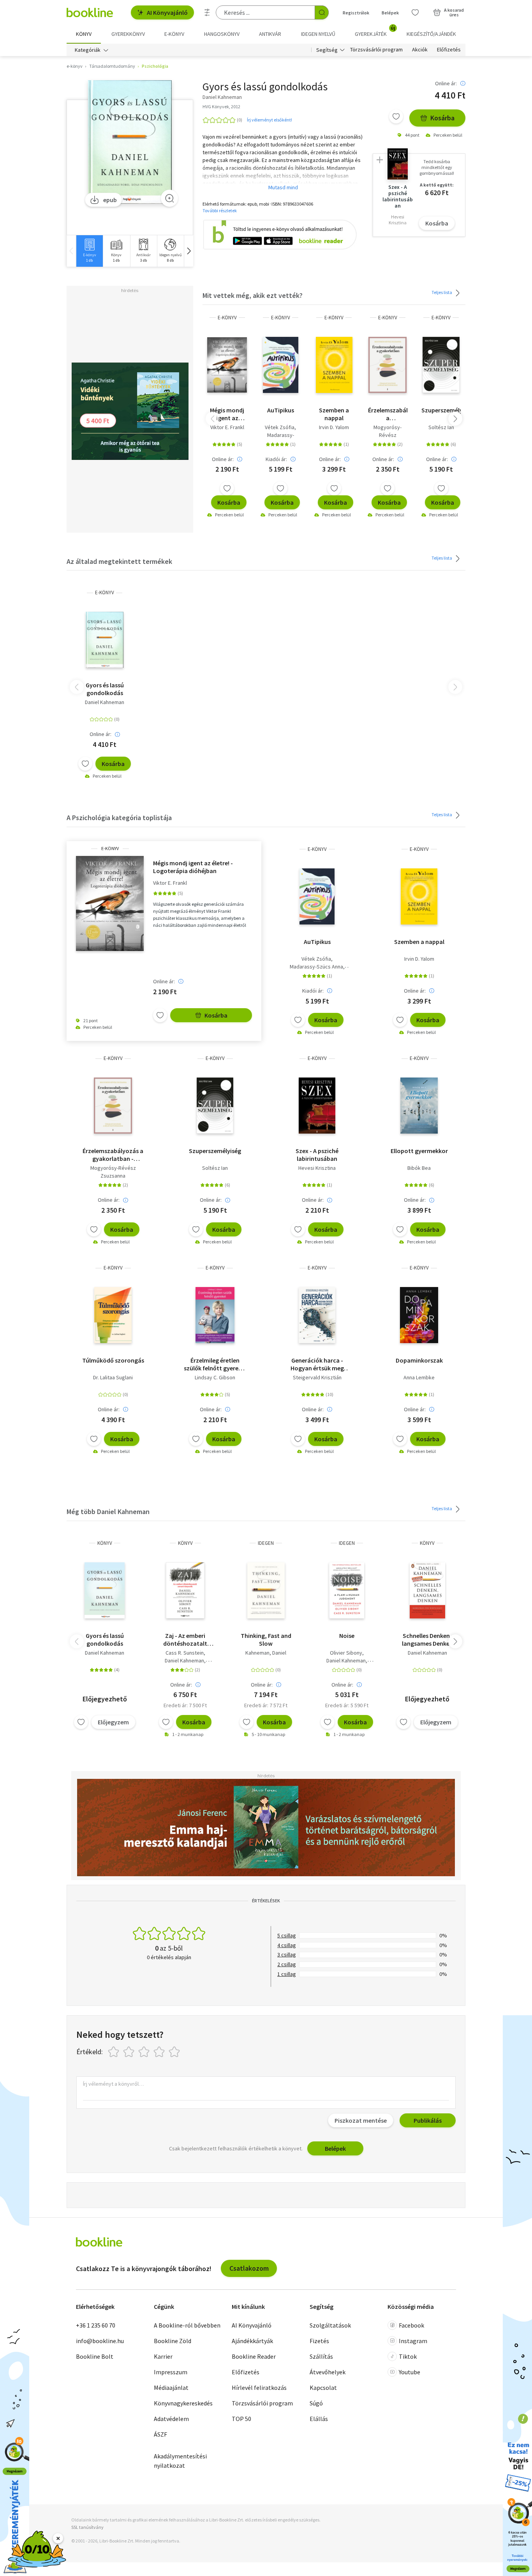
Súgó (316, 2403)
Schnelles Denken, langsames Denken (427, 1639)
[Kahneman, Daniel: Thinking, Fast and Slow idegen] (266, 1590)
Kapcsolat (323, 2388)
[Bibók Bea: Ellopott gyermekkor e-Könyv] (419, 1106)
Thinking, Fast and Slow (266, 1639)
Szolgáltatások (330, 2325)
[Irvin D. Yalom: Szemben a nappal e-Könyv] (334, 365)
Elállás (319, 2419)
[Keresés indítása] (322, 12)
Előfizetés (449, 50)
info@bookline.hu (100, 2341)
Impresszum (171, 2372)
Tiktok (408, 2356)
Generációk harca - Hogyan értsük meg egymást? (317, 1364)
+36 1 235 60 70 (96, 2325)
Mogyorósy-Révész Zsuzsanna (388, 435)
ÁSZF (160, 2434)
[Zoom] (169, 198)
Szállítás (321, 2356)
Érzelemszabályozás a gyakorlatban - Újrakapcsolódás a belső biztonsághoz (388, 414)
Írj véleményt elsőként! (270, 120)
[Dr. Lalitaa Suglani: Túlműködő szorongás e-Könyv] (113, 1315)
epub (110, 200)
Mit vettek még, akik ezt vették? (253, 295)
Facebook (411, 2325)
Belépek (390, 13)
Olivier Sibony (346, 1653)
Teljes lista (442, 292)
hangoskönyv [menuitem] (222, 34)
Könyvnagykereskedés (183, 2403)
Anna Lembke (419, 1377)
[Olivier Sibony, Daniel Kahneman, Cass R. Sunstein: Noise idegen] (347, 1590)
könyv (105, 1543)
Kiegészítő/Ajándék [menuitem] (431, 34)
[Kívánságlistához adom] (396, 116)
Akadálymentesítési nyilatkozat (180, 2461)
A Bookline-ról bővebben (187, 2325)
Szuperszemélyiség (441, 410)
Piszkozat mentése (361, 2120)
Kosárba (442, 118)
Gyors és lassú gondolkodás (105, 689)
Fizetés (319, 2341)
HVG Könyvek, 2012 (221, 107)
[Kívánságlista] (415, 12)
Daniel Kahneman (105, 702)
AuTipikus (281, 410)
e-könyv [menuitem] (174, 34)
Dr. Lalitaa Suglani (113, 1377)
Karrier (163, 2356)
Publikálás (428, 2120)
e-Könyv (227, 318)
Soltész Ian (441, 427)
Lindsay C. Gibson (215, 1377)
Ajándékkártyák (252, 2341)
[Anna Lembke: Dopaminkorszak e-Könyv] (419, 1315)
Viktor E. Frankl (227, 427)
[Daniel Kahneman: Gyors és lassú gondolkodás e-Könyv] (130, 142)
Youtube (410, 2372)
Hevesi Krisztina (317, 1168)
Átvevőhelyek (328, 2372)
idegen (266, 1543)
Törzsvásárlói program (376, 50)
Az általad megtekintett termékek (119, 561)
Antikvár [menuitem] (270, 34)
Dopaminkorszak (419, 1360)
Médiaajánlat (171, 2388)
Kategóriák (88, 50)
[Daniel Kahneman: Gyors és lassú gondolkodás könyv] (105, 1590)
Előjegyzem (113, 1722)
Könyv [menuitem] (84, 34)
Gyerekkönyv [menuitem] (128, 34)
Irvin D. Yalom (334, 427)
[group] (89, 251)
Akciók (420, 50)
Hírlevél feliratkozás (259, 2388)
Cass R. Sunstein (185, 1653)
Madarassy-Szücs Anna (316, 967)
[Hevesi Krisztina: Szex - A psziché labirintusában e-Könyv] (317, 1106)
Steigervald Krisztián (317, 1377)
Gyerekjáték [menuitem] (375, 31)
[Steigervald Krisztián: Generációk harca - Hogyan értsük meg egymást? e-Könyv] (317, 1315)
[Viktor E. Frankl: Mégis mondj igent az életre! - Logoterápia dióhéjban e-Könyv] (227, 365)
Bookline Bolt (95, 2356)
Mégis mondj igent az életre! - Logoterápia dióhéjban (227, 414)
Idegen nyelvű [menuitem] (318, 34)
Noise (347, 1636)
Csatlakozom (249, 2268)
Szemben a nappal (334, 414)
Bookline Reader (254, 2356)
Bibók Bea (419, 1168)
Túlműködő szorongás (113, 1360)
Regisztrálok (356, 13)
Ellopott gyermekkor (419, 1151)
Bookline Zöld (173, 2341)
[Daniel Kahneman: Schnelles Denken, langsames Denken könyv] (427, 1590)
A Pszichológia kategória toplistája (119, 818)
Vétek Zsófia (280, 427)
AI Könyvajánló (167, 12)
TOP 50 (241, 2419)
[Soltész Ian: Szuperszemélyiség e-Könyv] (441, 365)
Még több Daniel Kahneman (108, 1512)
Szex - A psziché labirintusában (317, 1155)
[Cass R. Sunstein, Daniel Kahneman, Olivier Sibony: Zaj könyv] (185, 1590)
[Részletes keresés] (207, 12)
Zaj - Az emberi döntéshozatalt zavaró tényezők (185, 1639)
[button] (188, 251)
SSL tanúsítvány (87, 2527)
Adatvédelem (171, 2419)
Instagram (413, 2341)
